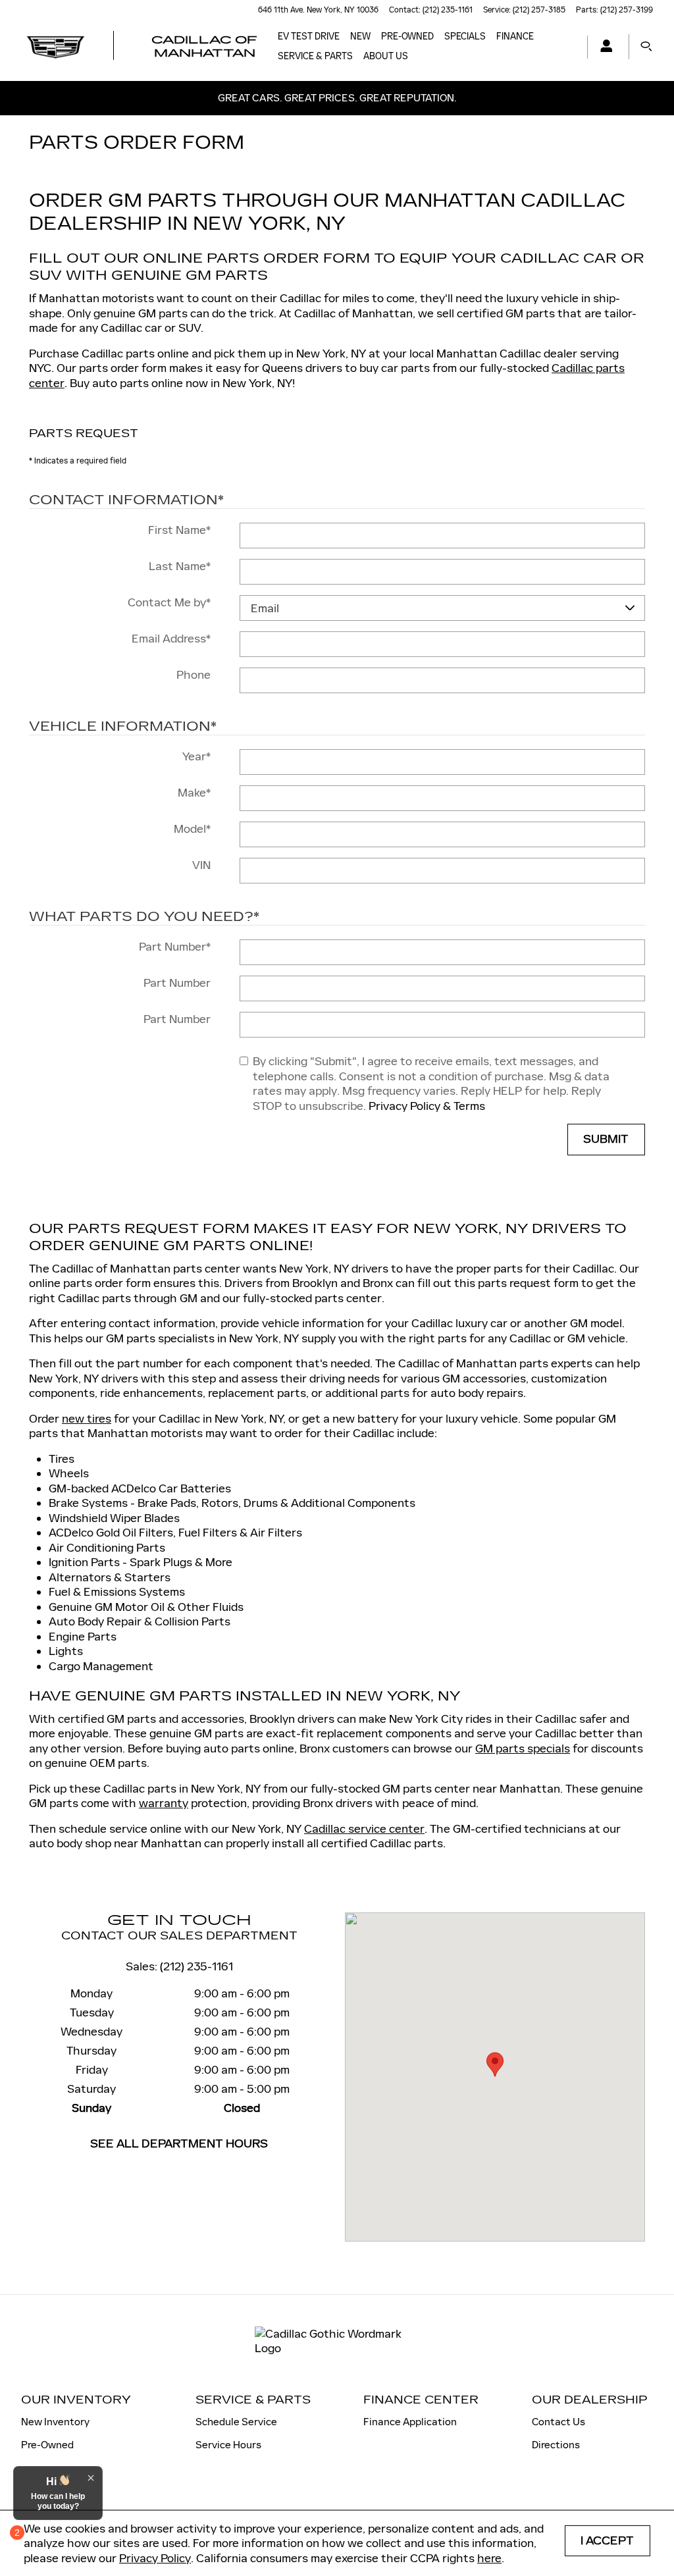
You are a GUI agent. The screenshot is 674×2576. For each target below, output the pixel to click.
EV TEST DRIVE (309, 37)
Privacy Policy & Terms (427, 1106)
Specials (465, 37)
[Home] (56, 47)
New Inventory (55, 2422)
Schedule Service (236, 2422)
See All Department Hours (179, 2144)
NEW (360, 37)
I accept (607, 2541)
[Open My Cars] (603, 47)
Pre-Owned (47, 2445)
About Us (386, 56)
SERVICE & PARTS (315, 56)
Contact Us (558, 2422)
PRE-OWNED (407, 37)
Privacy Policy (155, 2558)
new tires (87, 1419)
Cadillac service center (364, 1829)
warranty (164, 1803)
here (489, 2558)
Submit (606, 1139)
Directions (556, 2445)
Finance (515, 37)
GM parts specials (523, 1748)
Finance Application (410, 2422)
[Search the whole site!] (646, 47)
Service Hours (228, 2445)
